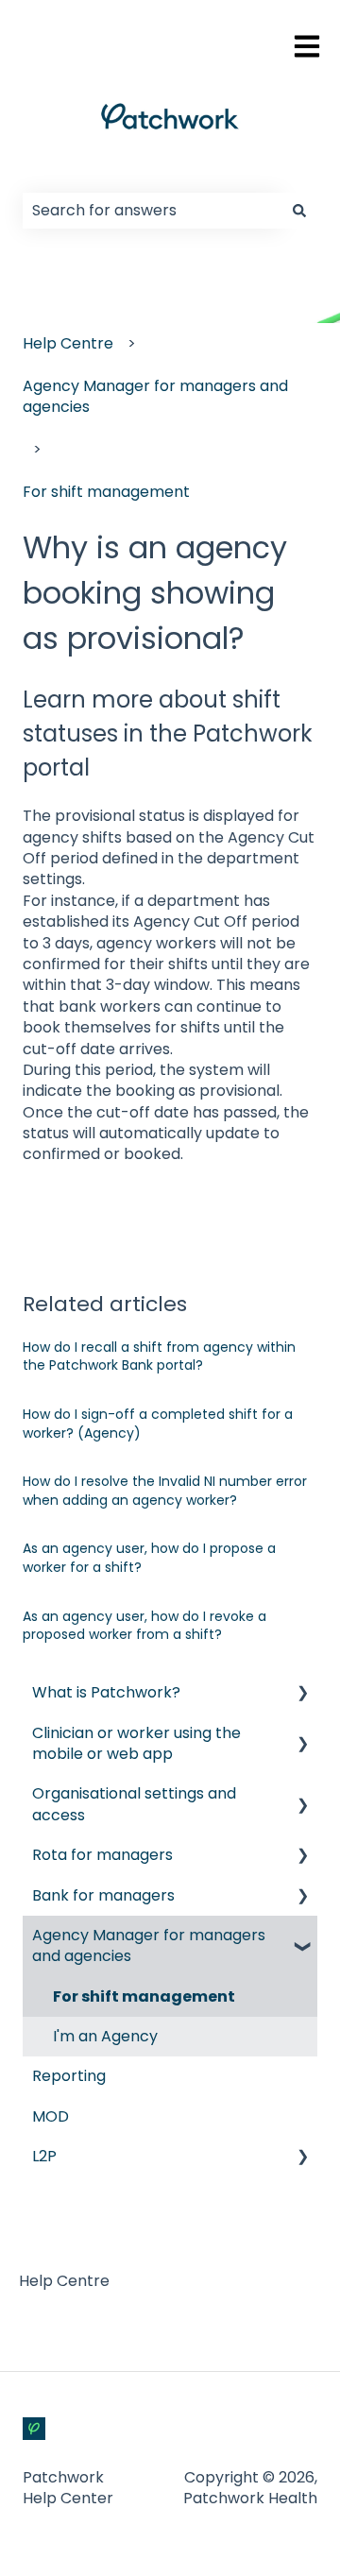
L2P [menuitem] (44, 2156)
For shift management (106, 492)
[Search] (299, 211)
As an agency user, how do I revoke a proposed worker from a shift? (144, 1626)
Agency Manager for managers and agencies (155, 396)
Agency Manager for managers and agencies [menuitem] (149, 1945)
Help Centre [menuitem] (64, 2281)
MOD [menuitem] (51, 2116)
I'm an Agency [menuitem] (105, 2036)
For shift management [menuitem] (144, 1996)
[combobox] (152, 211)
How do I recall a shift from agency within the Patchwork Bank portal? (159, 1356)
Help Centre (68, 343)
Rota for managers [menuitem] (102, 1855)
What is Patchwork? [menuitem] (106, 1692)
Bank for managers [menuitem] (103, 1895)
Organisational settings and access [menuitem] (134, 1804)
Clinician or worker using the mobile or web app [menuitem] (136, 1743)
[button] (302, 1694)
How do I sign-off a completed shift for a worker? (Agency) (158, 1424)
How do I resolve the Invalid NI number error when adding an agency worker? (165, 1491)
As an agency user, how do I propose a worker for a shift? (149, 1558)
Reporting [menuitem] (69, 2076)
